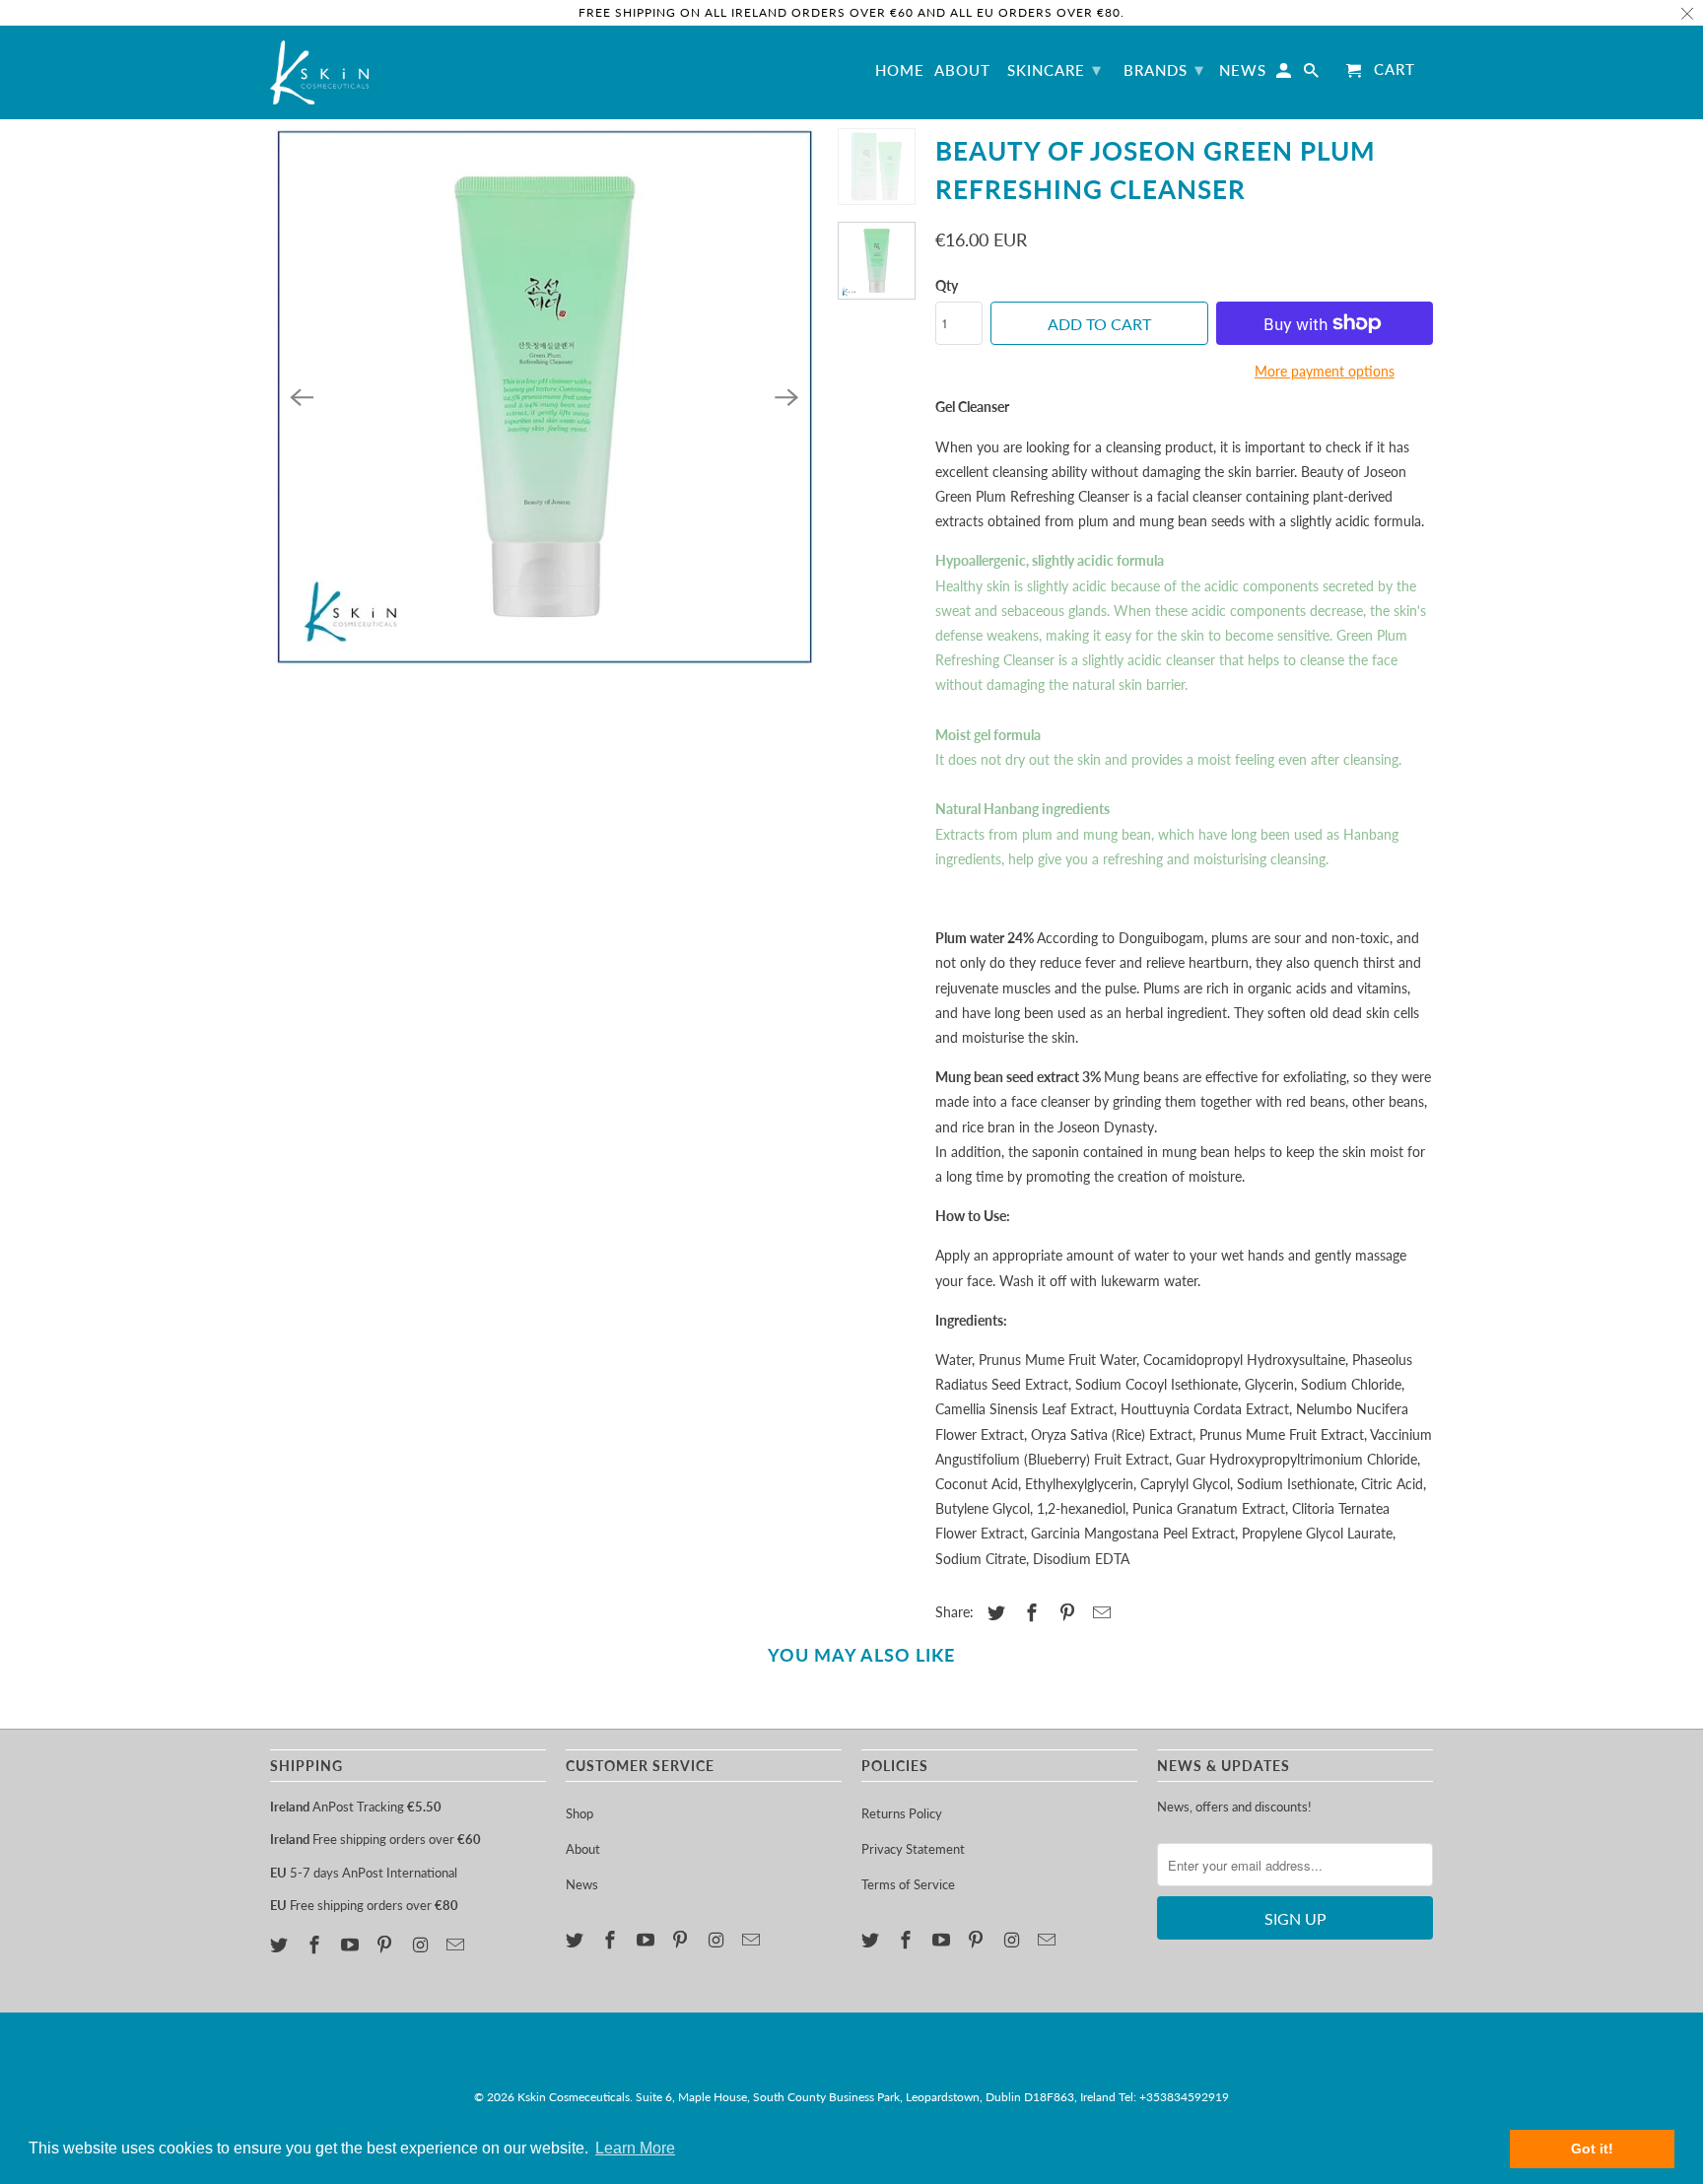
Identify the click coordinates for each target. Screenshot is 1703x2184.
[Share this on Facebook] (1029, 1612)
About (583, 1849)
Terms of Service (908, 1884)
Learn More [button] (635, 2148)
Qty (947, 285)
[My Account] (1285, 74)
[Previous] (302, 397)
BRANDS (1164, 69)
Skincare (1055, 69)
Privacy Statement (913, 1849)
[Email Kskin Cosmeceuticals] (457, 1945)
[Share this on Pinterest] (1064, 1612)
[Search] (1313, 74)
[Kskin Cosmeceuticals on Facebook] (316, 1945)
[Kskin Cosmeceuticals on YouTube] (352, 1945)
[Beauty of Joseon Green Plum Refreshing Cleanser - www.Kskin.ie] (544, 397)
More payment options (1325, 371)
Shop (579, 1813)
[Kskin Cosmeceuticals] (319, 72)
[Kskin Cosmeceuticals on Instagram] (422, 1945)
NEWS (1243, 70)
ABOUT (962, 70)
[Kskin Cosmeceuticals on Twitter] (281, 1945)
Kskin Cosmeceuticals (574, 2097)
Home (900, 70)
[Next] (786, 397)
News (582, 1884)
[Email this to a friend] (1099, 1612)
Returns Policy (902, 1813)
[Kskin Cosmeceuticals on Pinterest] (386, 1945)
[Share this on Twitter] (993, 1612)
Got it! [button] (1592, 2149)
